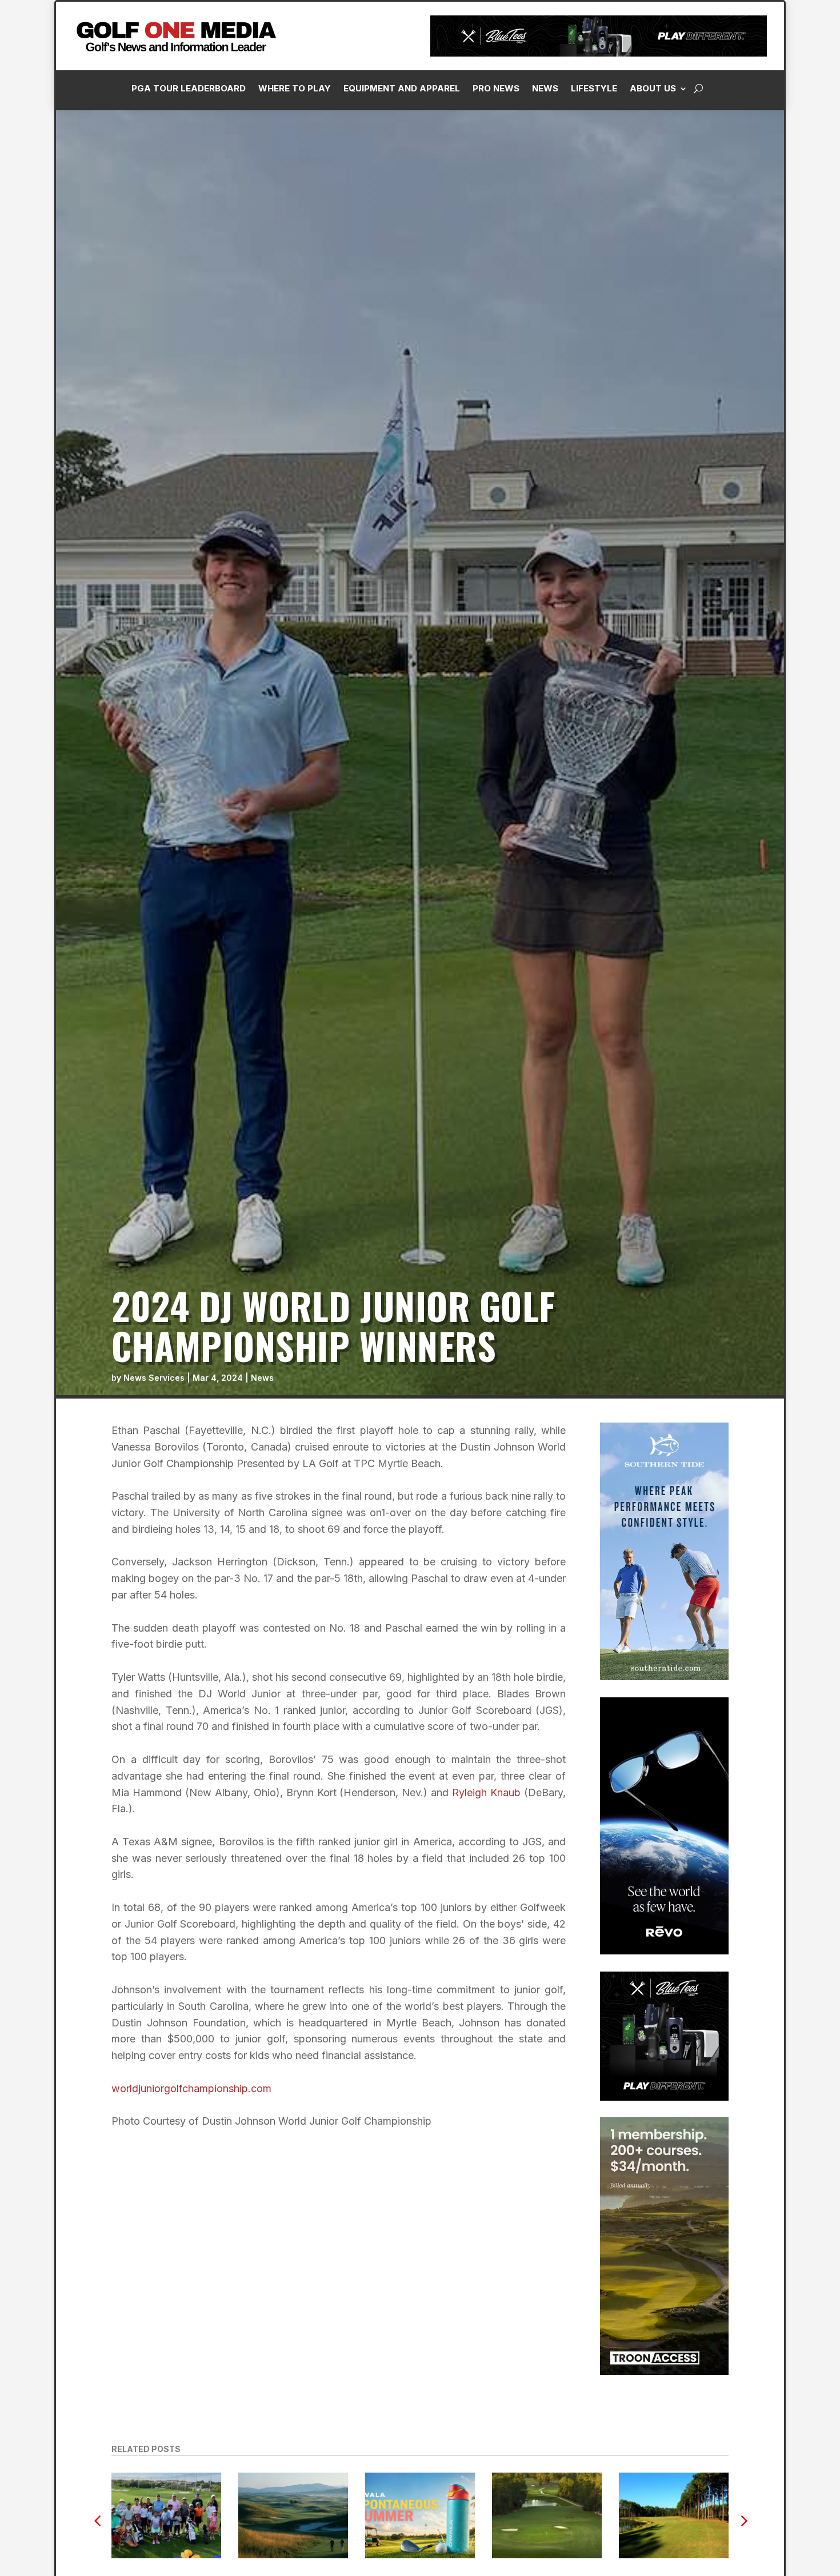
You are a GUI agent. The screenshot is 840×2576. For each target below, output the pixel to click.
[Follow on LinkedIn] (671, 258)
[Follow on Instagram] (649, 258)
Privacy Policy (773, 127)
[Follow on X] (694, 258)
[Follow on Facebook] (626, 258)
